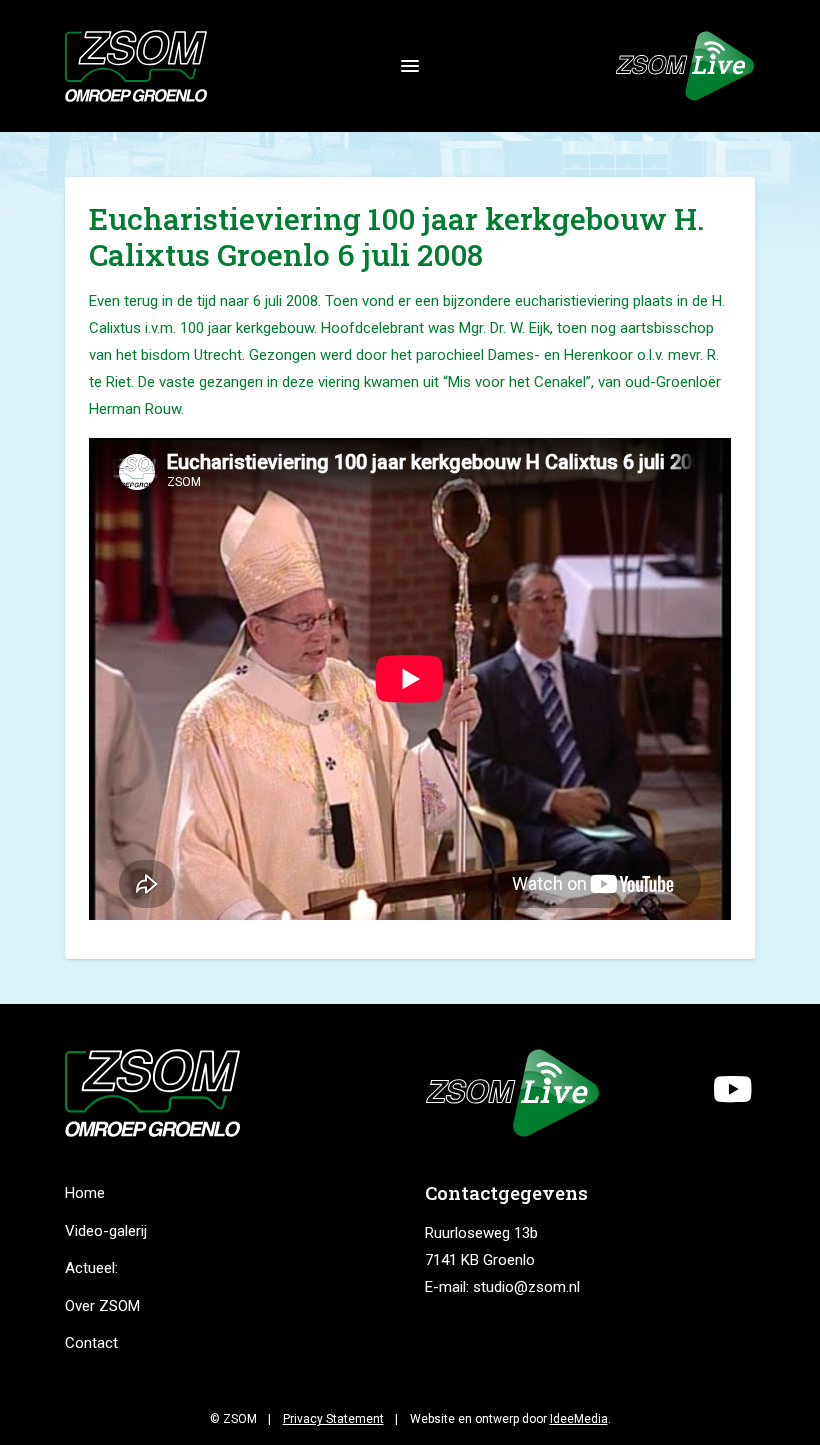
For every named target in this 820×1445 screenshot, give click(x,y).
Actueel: (91, 1268)
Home (85, 1193)
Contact (91, 1343)
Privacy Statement (333, 1419)
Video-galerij (106, 1231)
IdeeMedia (579, 1419)
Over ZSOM (102, 1306)
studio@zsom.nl (526, 1287)
